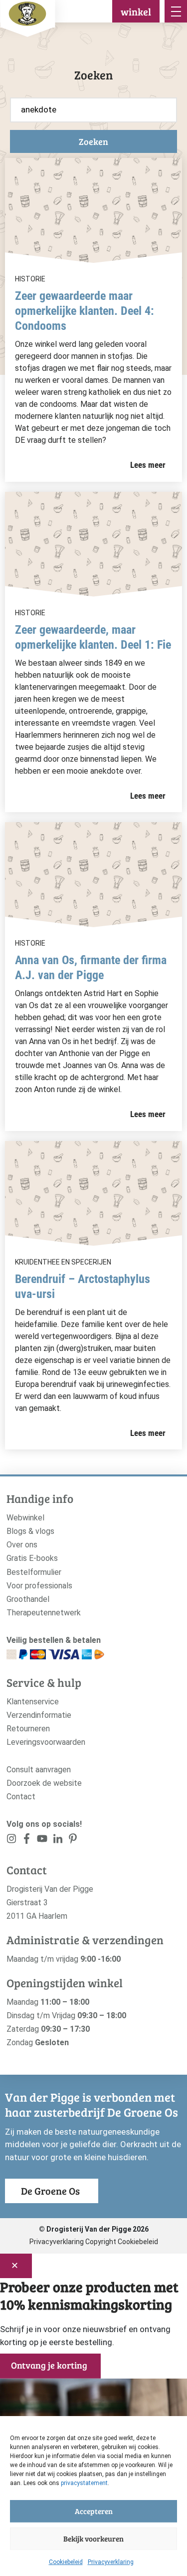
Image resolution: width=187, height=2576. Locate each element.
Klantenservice (33, 1702)
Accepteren (94, 2511)
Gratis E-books (32, 1558)
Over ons (22, 1545)
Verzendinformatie (39, 1715)
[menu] (176, 11)
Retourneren (28, 1729)
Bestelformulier (34, 1572)
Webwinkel (25, 1518)
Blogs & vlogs (30, 1531)
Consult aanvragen (39, 1770)
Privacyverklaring (111, 2562)
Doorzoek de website (44, 1783)
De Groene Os (50, 2191)
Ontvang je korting (49, 2365)
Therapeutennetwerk (44, 1613)
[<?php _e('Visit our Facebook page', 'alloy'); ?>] (27, 1841)
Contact (21, 1797)
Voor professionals (39, 1586)
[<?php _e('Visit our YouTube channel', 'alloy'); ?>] (42, 1841)
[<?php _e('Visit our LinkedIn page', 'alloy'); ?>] (58, 1841)
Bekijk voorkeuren (93, 2539)
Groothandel (28, 1599)
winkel (136, 11)
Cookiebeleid (66, 2562)
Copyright (101, 2242)
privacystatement (84, 2483)
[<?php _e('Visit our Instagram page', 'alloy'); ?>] (12, 1841)
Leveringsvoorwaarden (46, 1742)
